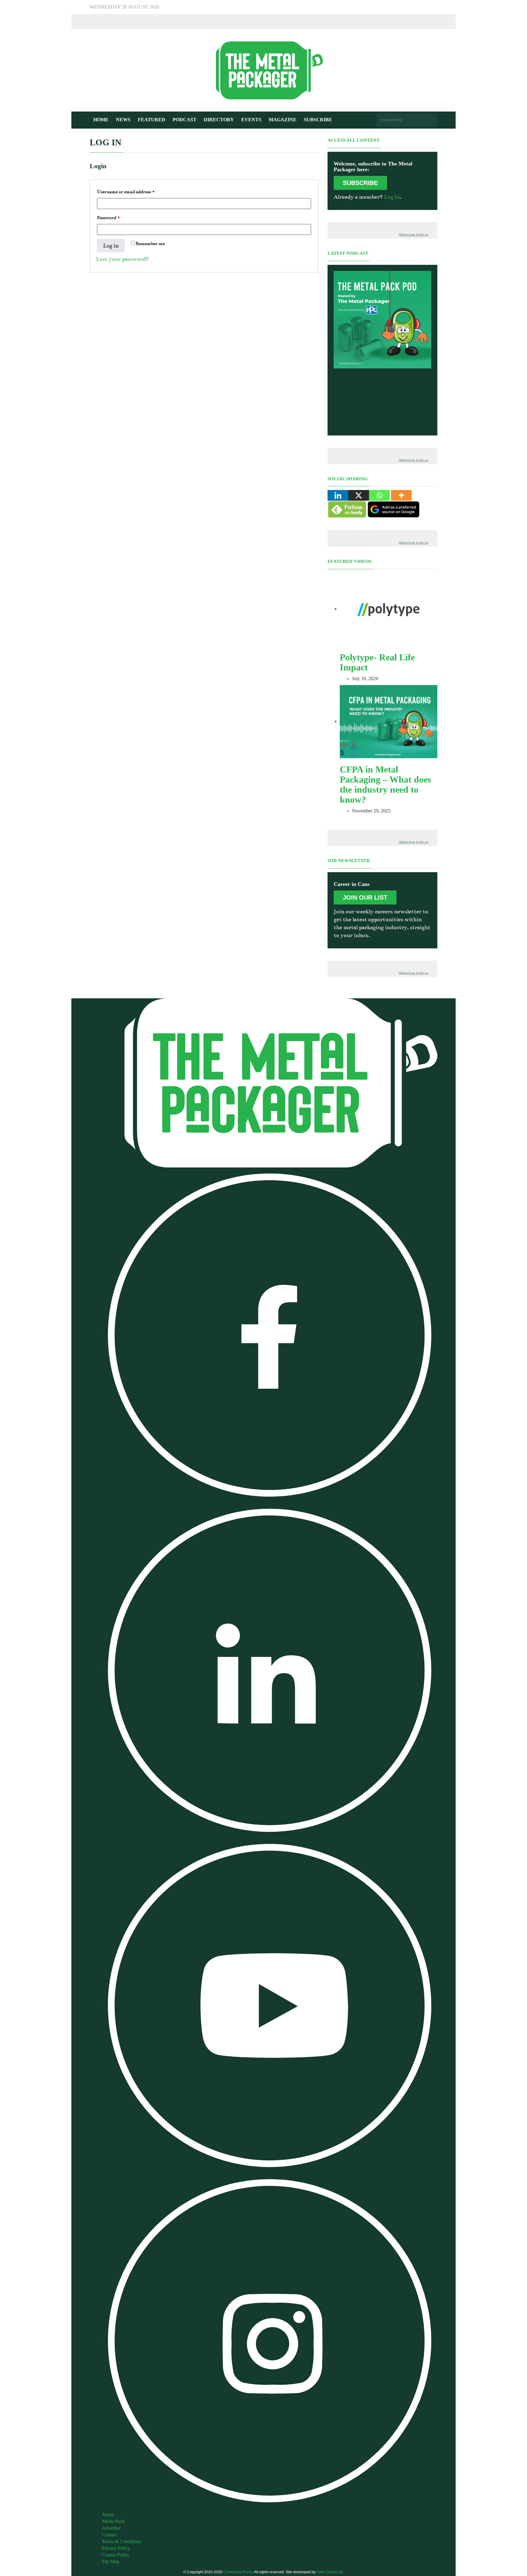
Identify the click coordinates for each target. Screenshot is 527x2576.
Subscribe (318, 120)
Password (118, 217)
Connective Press (238, 2572)
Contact (109, 2535)
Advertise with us (413, 235)
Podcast (185, 120)
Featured (152, 120)
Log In (392, 197)
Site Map (111, 2562)
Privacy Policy (116, 2548)
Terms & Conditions (121, 2541)
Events (251, 120)
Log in (111, 246)
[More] (401, 495)
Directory (219, 120)
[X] (359, 495)
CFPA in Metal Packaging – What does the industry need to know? (385, 784)
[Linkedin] (338, 495)
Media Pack (113, 2521)
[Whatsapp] (379, 495)
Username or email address (135, 192)
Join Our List (365, 897)
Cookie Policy (116, 2555)
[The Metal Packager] (263, 70)
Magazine (283, 120)
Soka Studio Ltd (330, 2572)
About (108, 2515)
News (123, 120)
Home (101, 120)
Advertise (111, 2528)
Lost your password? (122, 259)
